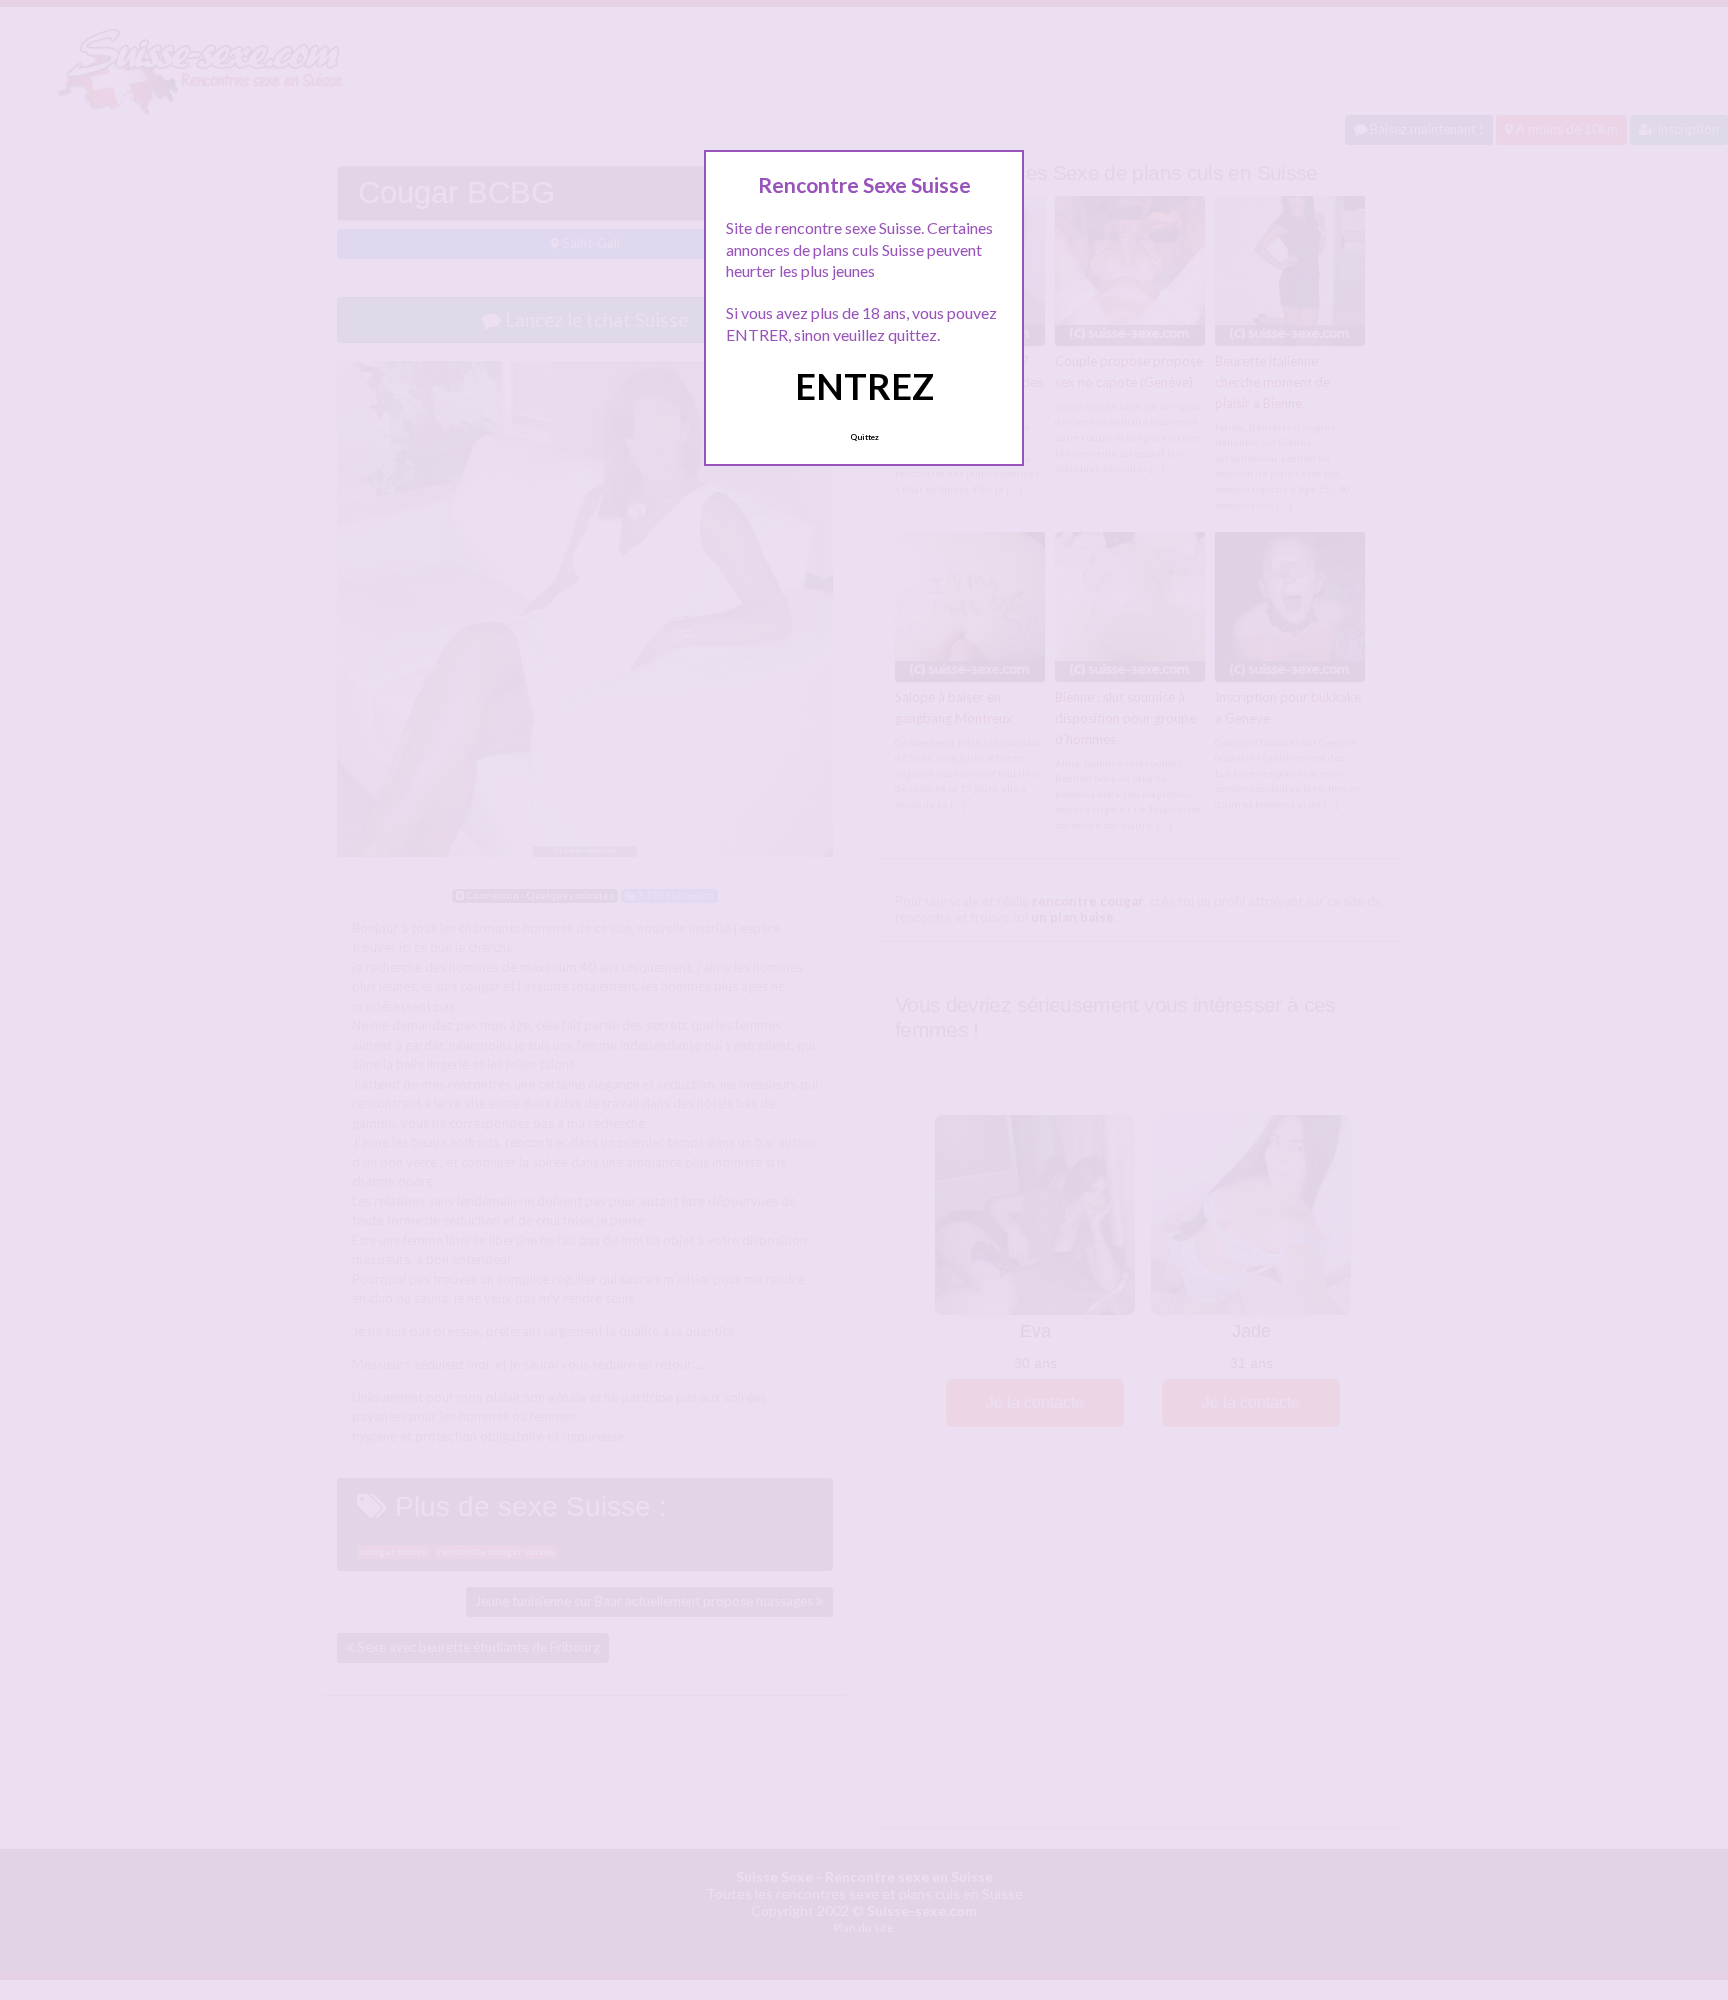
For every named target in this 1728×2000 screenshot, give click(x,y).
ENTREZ (864, 386)
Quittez (864, 437)
